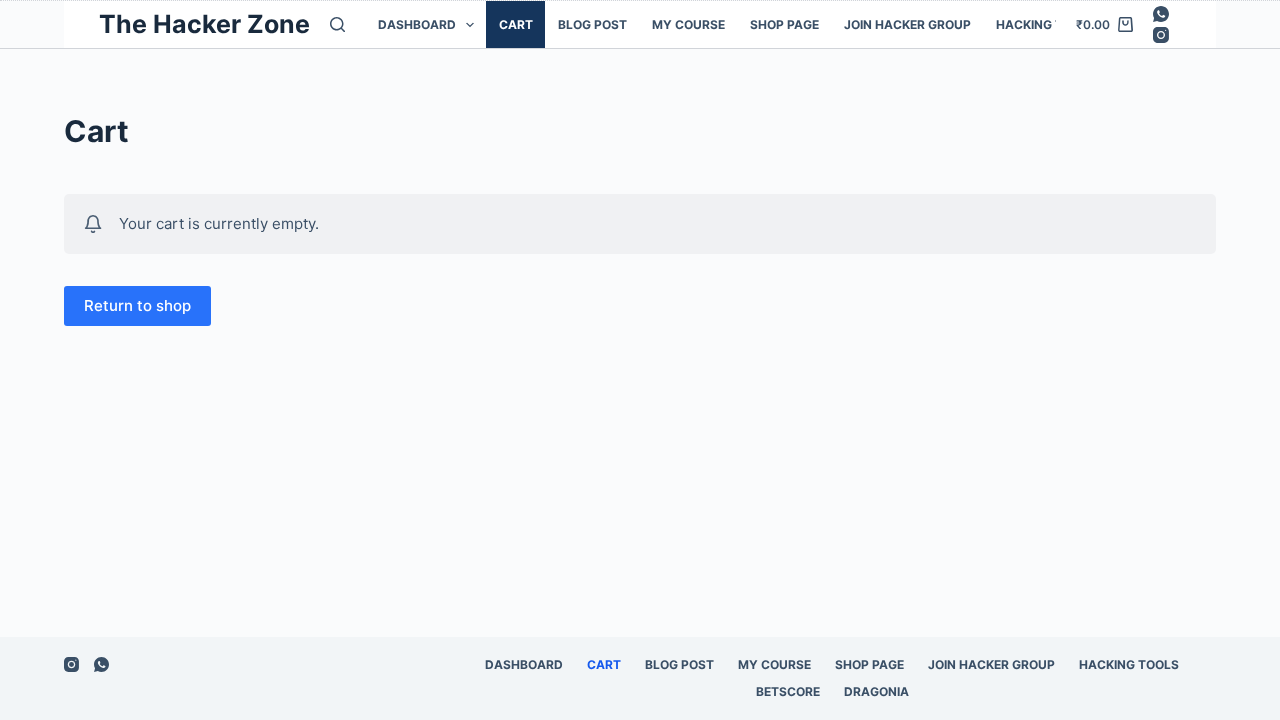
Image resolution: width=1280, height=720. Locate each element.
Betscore (788, 691)
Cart (516, 24)
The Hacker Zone (204, 24)
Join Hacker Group (907, 24)
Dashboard (417, 24)
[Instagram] (1161, 35)
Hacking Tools (1046, 24)
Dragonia (876, 691)
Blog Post (592, 24)
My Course (688, 24)
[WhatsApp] (1161, 14)
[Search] (337, 24)
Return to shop (137, 305)
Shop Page (784, 24)
